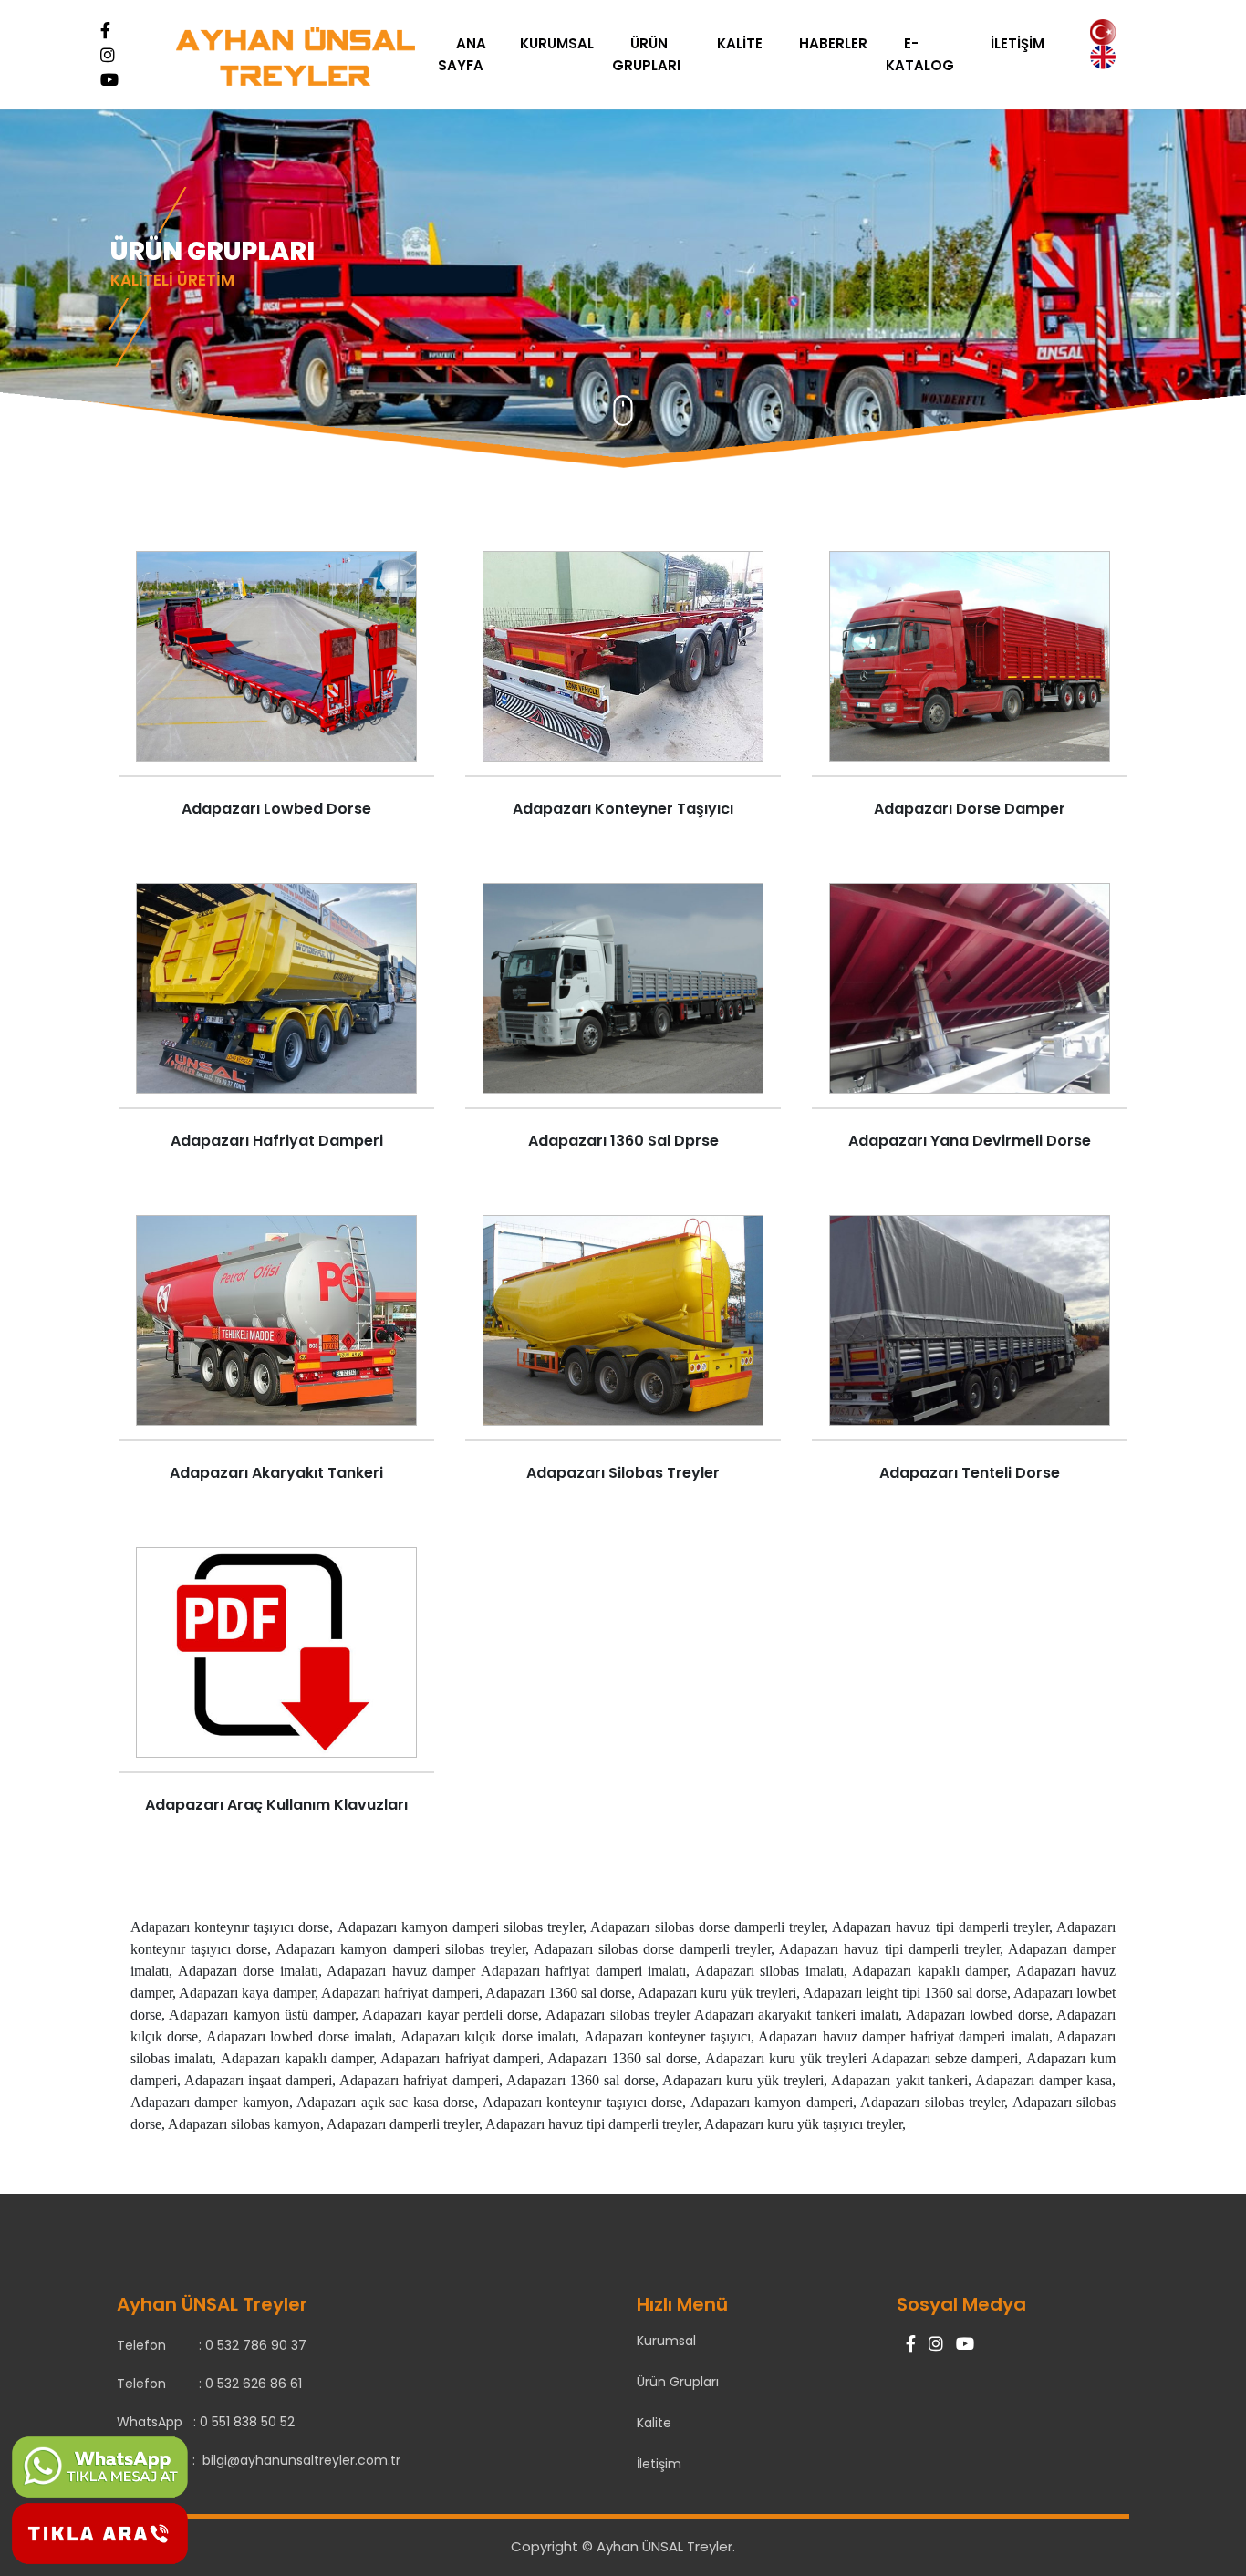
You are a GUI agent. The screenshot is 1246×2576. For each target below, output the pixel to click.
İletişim (659, 2464)
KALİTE (740, 43)
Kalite (654, 2423)
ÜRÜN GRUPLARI (646, 54)
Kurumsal (666, 2341)
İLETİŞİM (1018, 43)
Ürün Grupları (678, 2382)
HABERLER (833, 43)
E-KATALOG (920, 54)
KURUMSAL (557, 43)
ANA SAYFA (462, 54)
